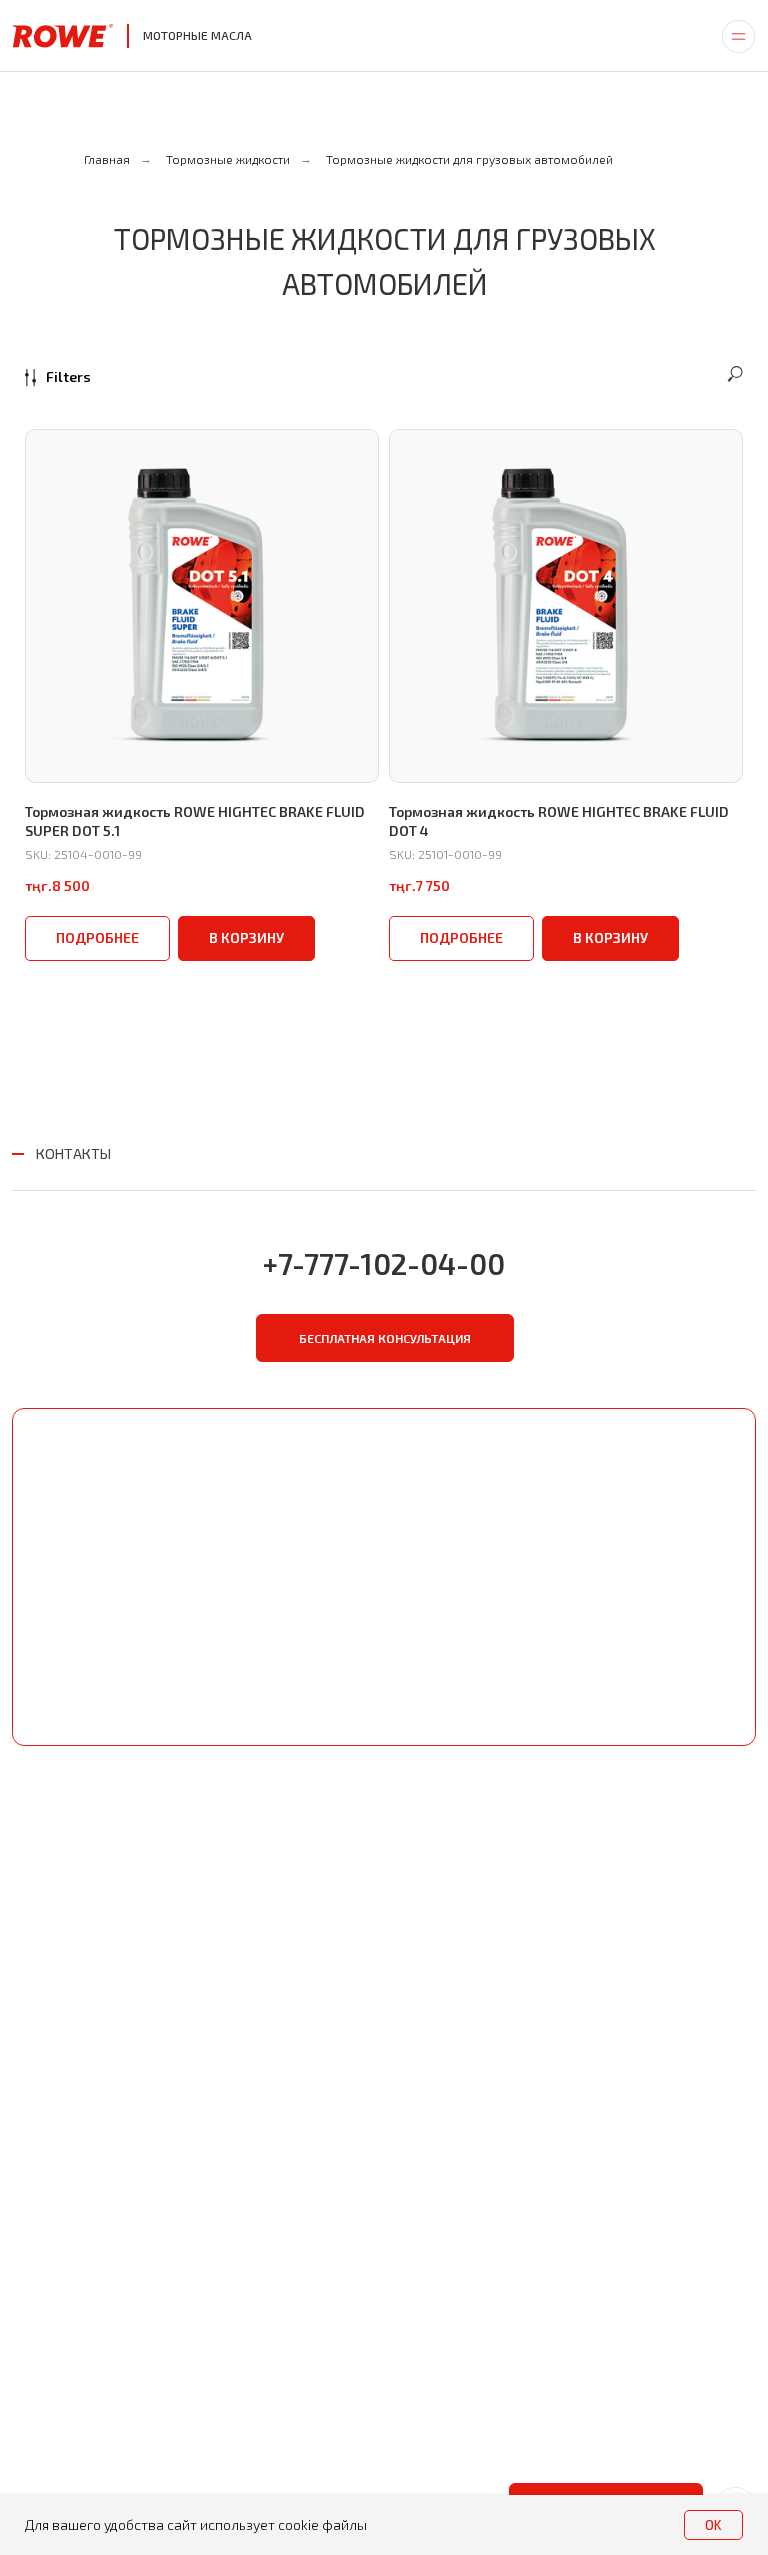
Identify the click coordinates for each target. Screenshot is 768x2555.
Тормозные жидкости (228, 159)
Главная (107, 159)
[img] (738, 36)
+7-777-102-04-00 (384, 1263)
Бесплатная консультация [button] (385, 1338)
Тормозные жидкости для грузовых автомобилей (469, 159)
